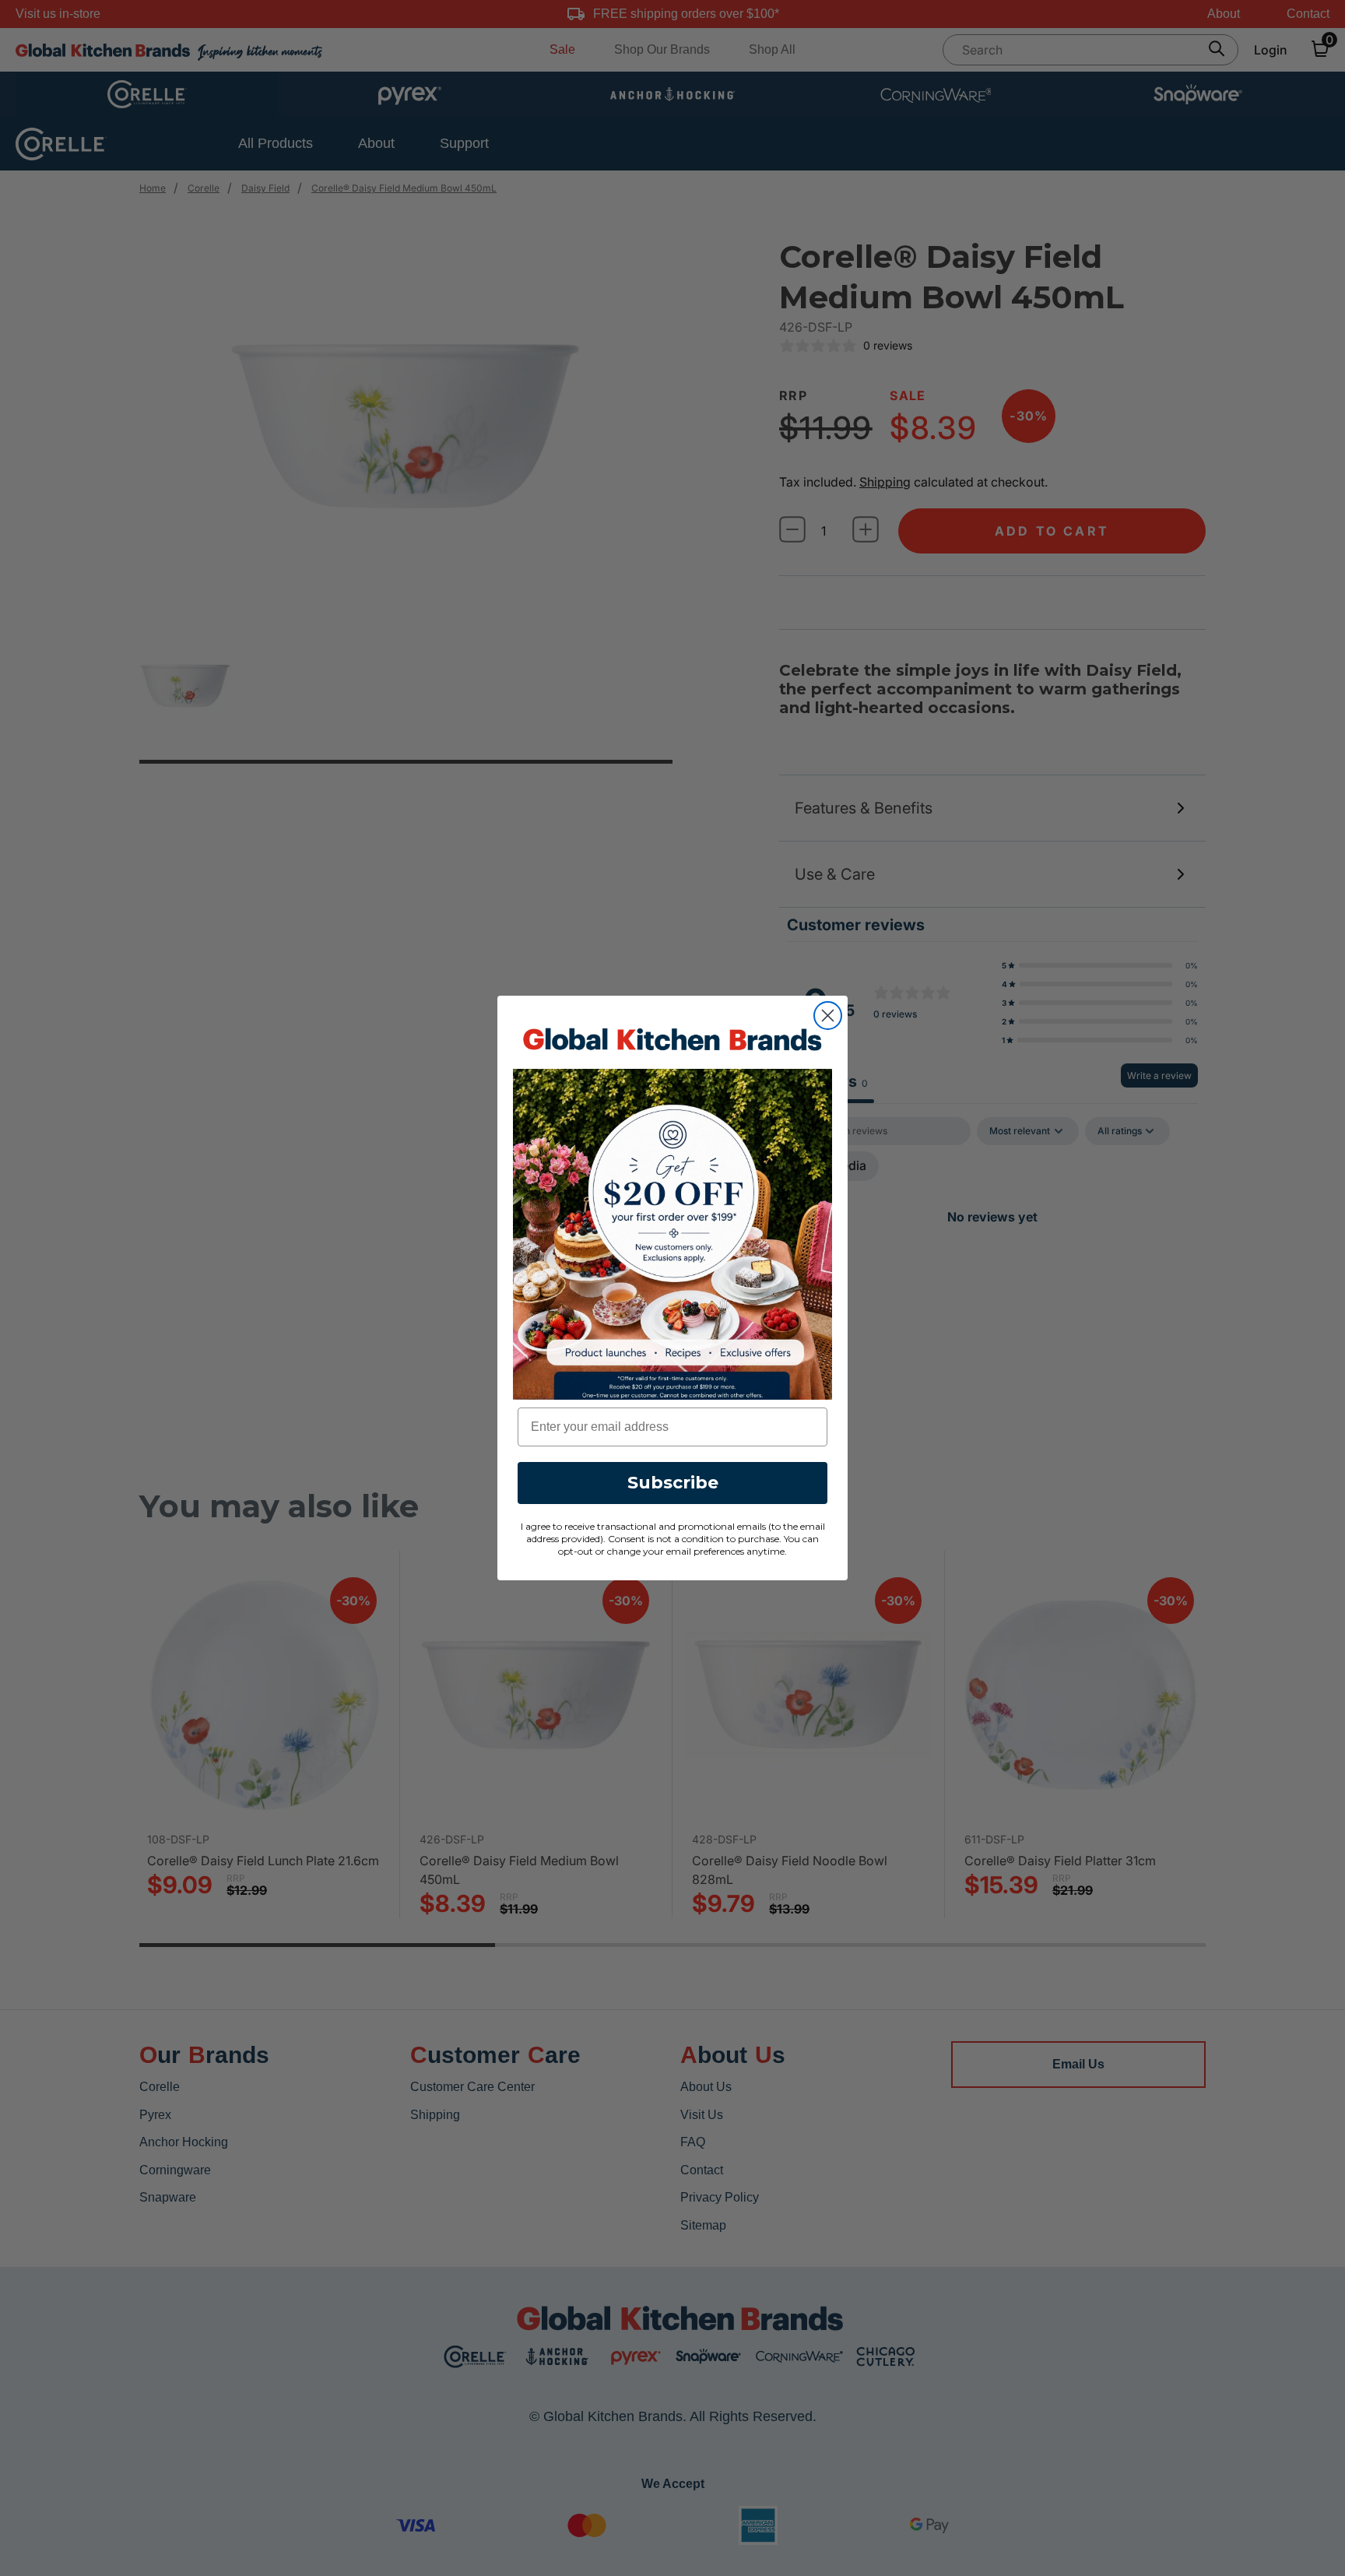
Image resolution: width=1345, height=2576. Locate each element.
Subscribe (673, 1483)
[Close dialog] (828, 1016)
